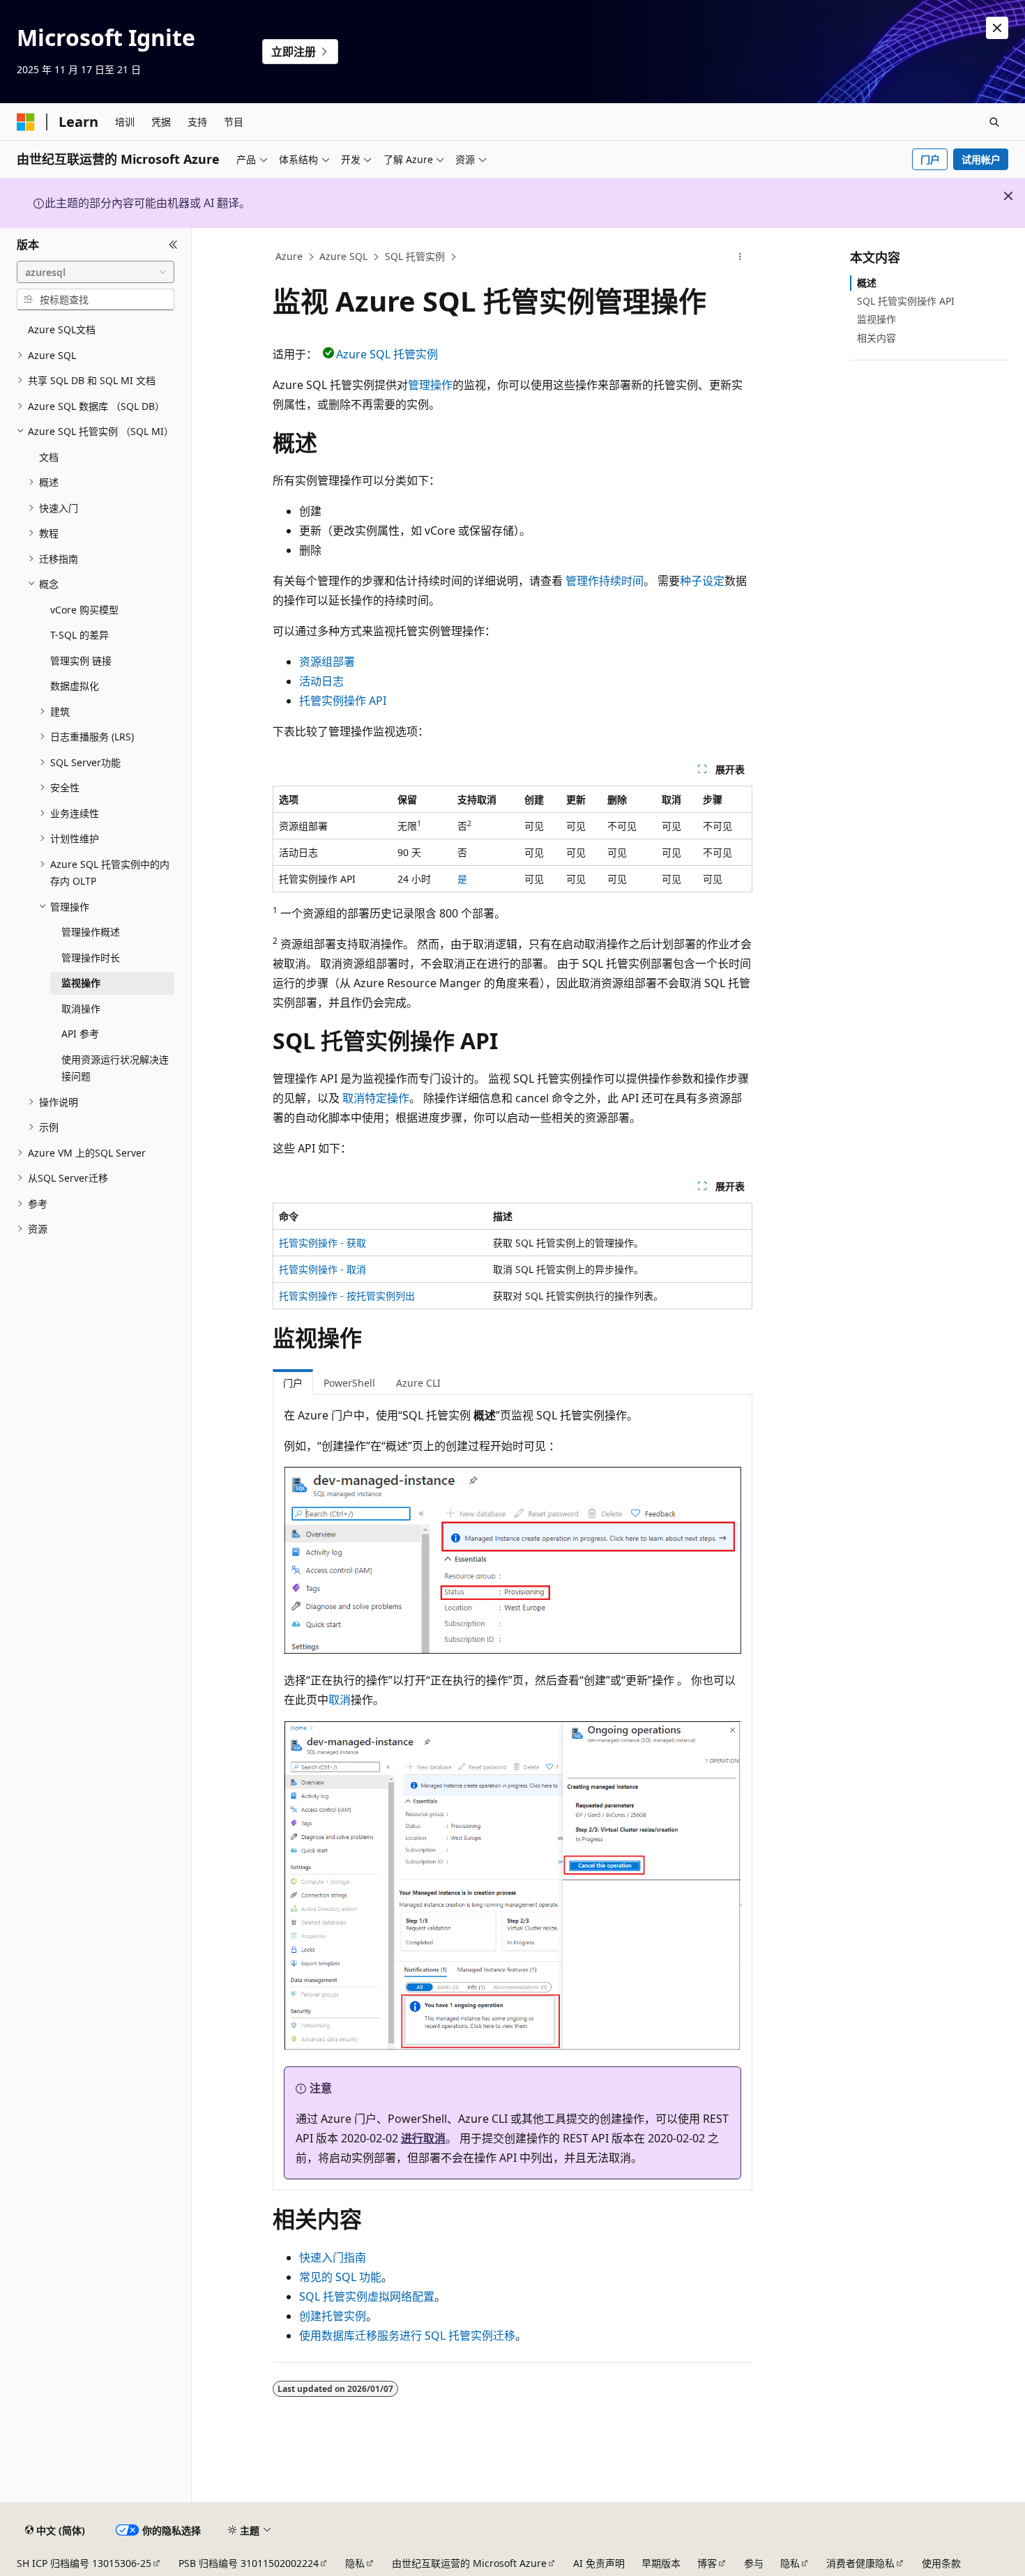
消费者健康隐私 (860, 2563)
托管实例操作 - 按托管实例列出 (347, 1296)
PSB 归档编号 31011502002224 (249, 2563)
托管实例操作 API (343, 701)
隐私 (355, 2563)
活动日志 (321, 681)
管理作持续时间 (605, 581)
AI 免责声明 (599, 2563)
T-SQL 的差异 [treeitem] (79, 635)
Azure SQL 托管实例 (387, 354)
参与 (754, 2563)
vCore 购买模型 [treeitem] (84, 610)
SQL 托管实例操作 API (906, 301)
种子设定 (702, 581)
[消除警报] (997, 28)
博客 (707, 2563)
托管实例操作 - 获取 (322, 1243)
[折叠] (173, 245)
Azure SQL (343, 256)
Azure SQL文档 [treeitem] (62, 329)
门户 (930, 159)
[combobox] (96, 272)
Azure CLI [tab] (418, 1383)
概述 (867, 283)
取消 (340, 1700)
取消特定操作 (376, 1098)
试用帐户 (981, 159)
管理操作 (430, 385)
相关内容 (876, 338)
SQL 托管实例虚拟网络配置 (367, 2296)
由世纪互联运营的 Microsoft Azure (469, 2563)
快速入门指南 (333, 2257)
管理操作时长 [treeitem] (91, 958)
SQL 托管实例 (415, 256)
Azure (289, 256)
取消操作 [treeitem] (81, 1008)
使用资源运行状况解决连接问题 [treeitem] (115, 1068)
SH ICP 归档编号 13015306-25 (84, 2563)
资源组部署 (327, 662)
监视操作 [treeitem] (81, 983)
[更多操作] (740, 257)
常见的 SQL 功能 (340, 2277)
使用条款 (941, 2563)
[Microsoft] (26, 122)
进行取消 (423, 2138)
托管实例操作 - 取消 (322, 1269)
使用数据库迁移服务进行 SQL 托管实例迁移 (407, 2335)
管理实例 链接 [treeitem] (81, 661)
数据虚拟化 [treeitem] (75, 686)
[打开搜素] (994, 122)
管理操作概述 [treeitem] (91, 932)
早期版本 (661, 2563)
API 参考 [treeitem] (80, 1034)
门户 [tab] (293, 1383)
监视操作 (876, 319)
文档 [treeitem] (49, 457)
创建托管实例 (333, 2316)
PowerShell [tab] (349, 1383)
